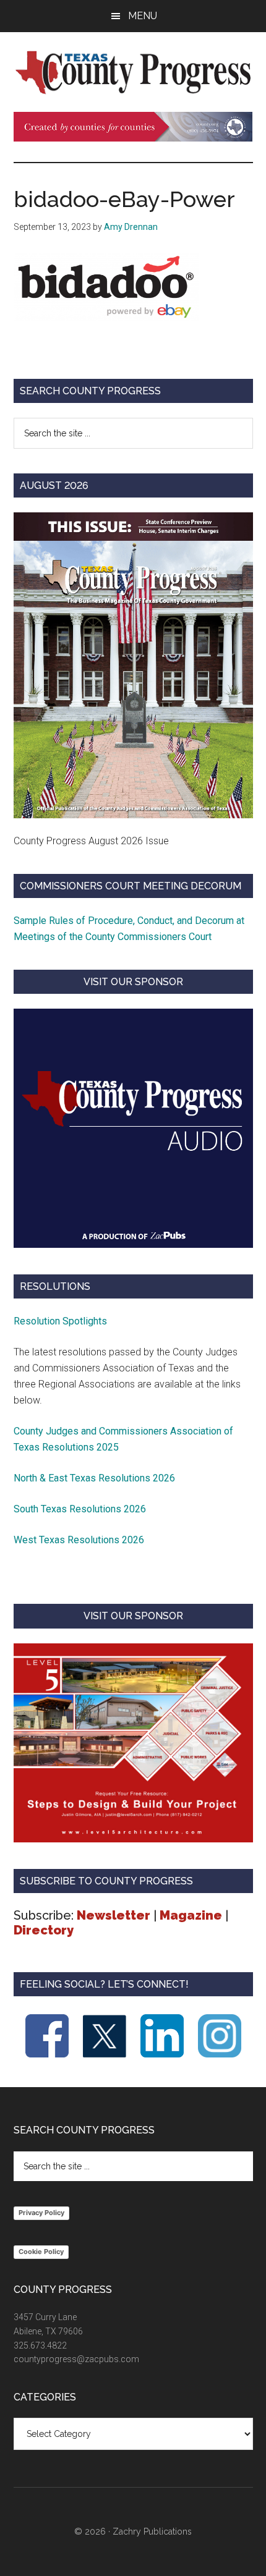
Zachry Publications (152, 2532)
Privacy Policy (41, 2213)
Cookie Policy (41, 2252)
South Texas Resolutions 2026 (80, 1509)
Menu (143, 16)
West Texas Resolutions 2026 (79, 1540)
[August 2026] (133, 665)
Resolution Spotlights (60, 1321)
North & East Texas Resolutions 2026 (96, 1478)
